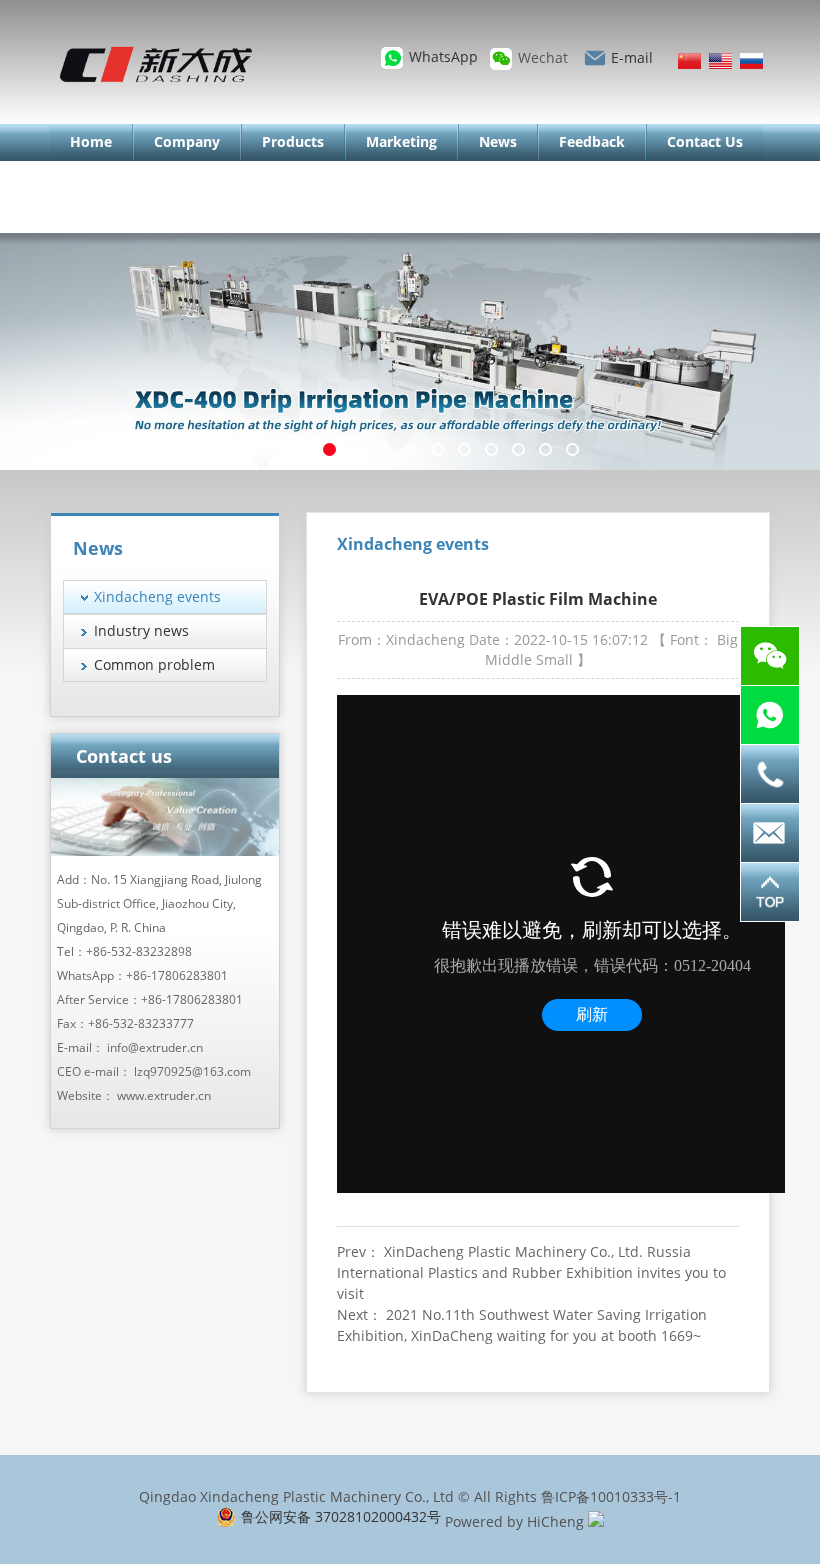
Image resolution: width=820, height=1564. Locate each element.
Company (187, 141)
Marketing (401, 141)
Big (727, 639)
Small (554, 659)
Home (91, 141)
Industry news (141, 630)
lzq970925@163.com (192, 1071)
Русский (751, 61)
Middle (508, 659)
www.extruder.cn (164, 1095)
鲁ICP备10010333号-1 (611, 1496)
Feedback (592, 141)
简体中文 (689, 61)
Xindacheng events (157, 596)
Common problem (154, 664)
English (720, 61)
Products (293, 141)
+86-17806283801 (177, 975)
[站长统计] (596, 1521)
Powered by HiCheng (514, 1521)
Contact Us (705, 141)
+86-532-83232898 (139, 951)
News (498, 141)
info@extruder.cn (155, 1047)
